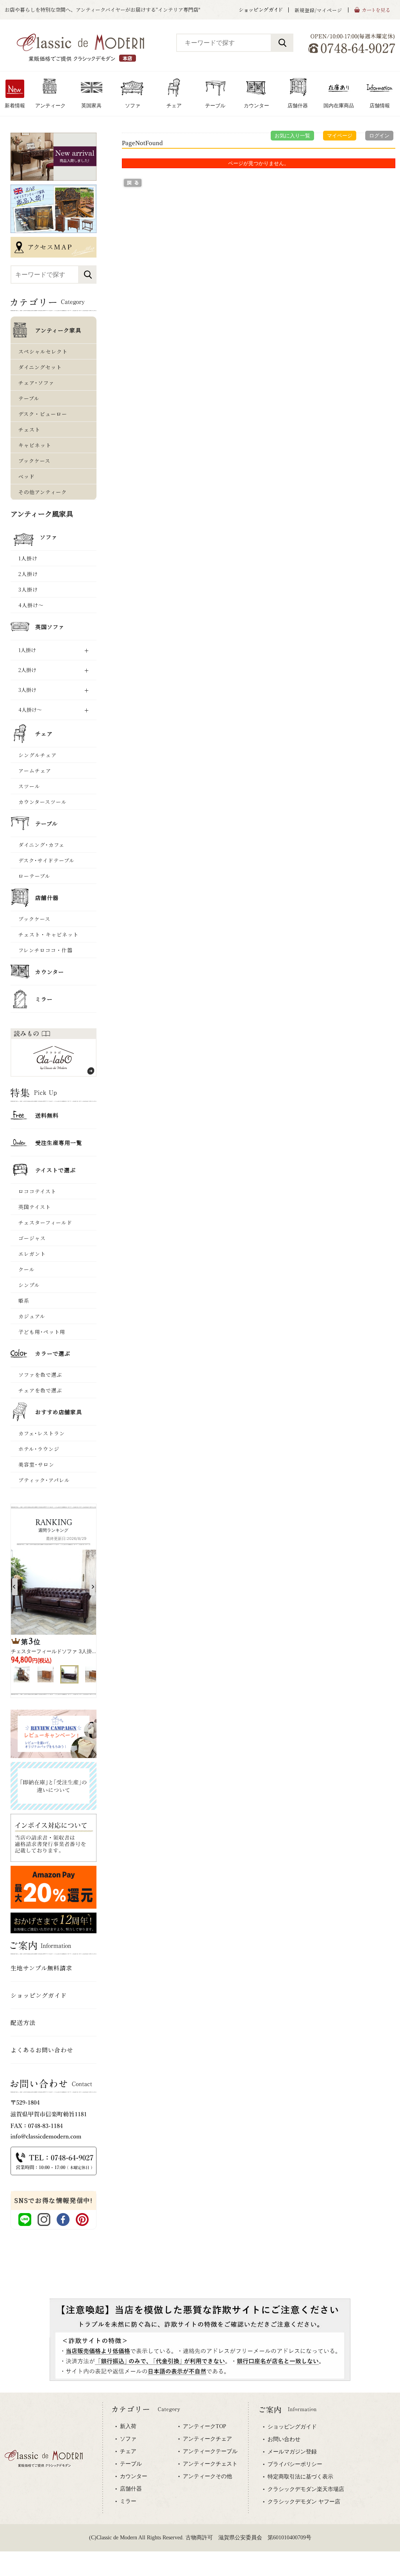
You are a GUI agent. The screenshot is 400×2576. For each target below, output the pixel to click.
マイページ (340, 136)
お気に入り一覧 (292, 136)
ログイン (379, 136)
